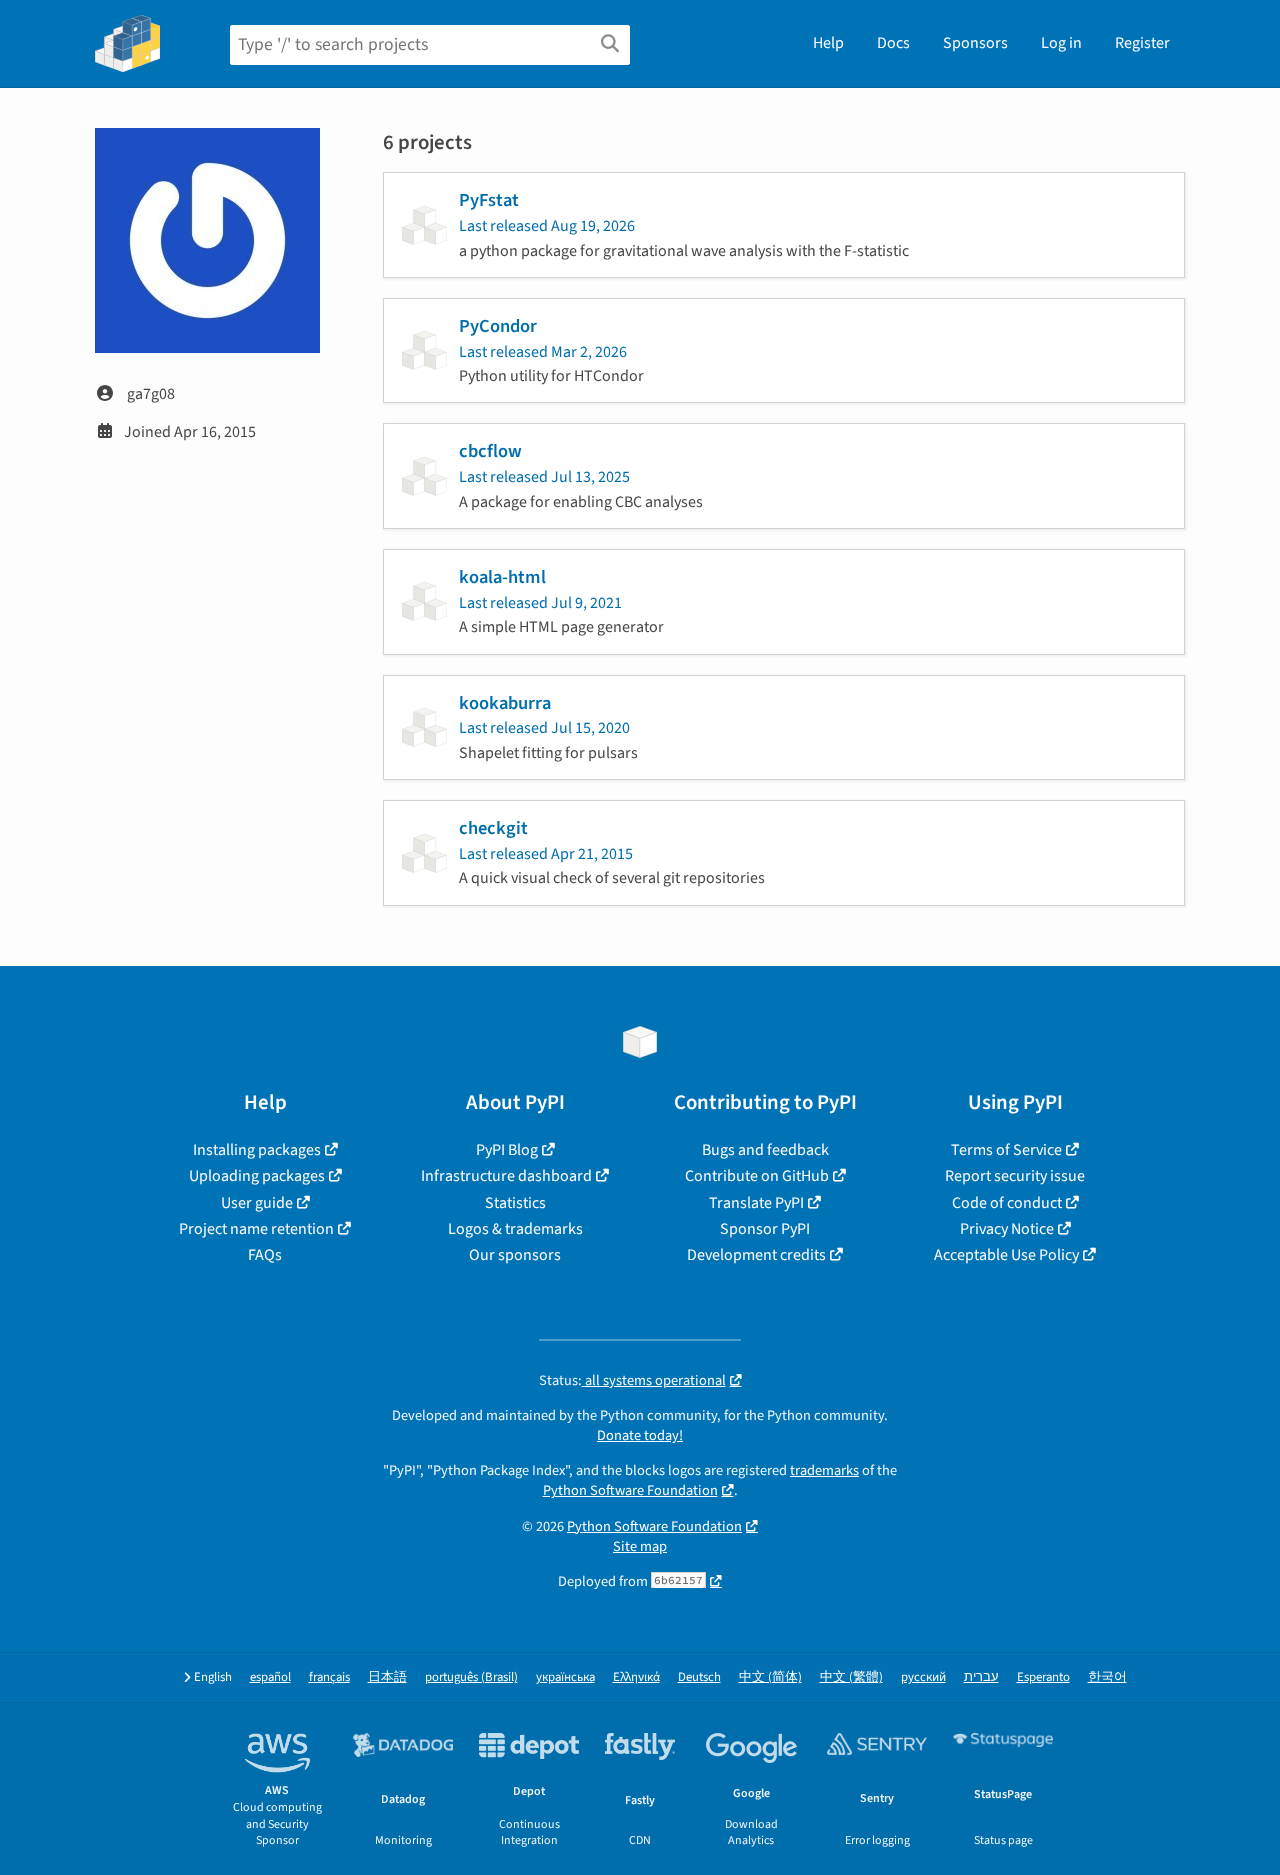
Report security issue (1015, 1176)
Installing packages (257, 1150)
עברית (981, 1677)
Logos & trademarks (515, 1229)
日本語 (387, 1677)
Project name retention (256, 1229)
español (270, 1677)
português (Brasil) (471, 1677)
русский (923, 1677)
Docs (893, 43)
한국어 (1107, 1677)
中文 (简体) (770, 1677)
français (329, 1677)
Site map (640, 1546)
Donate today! (640, 1435)
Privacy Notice (1007, 1229)
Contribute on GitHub (757, 1176)
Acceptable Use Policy (1006, 1255)
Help (828, 43)
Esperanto (1043, 1677)
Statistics (515, 1203)
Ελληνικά (636, 1677)
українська (565, 1677)
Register (1142, 43)
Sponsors (975, 43)
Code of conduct (1007, 1203)
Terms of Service (1006, 1150)
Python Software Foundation (630, 1490)
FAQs (265, 1255)
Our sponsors (515, 1255)
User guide (257, 1203)
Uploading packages (257, 1176)
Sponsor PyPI (765, 1229)
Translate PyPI (756, 1203)
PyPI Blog (507, 1150)
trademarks (824, 1470)
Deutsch (699, 1677)
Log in (1061, 43)
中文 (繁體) (851, 1677)
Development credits (756, 1255)
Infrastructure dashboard (506, 1176)
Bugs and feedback (765, 1150)
